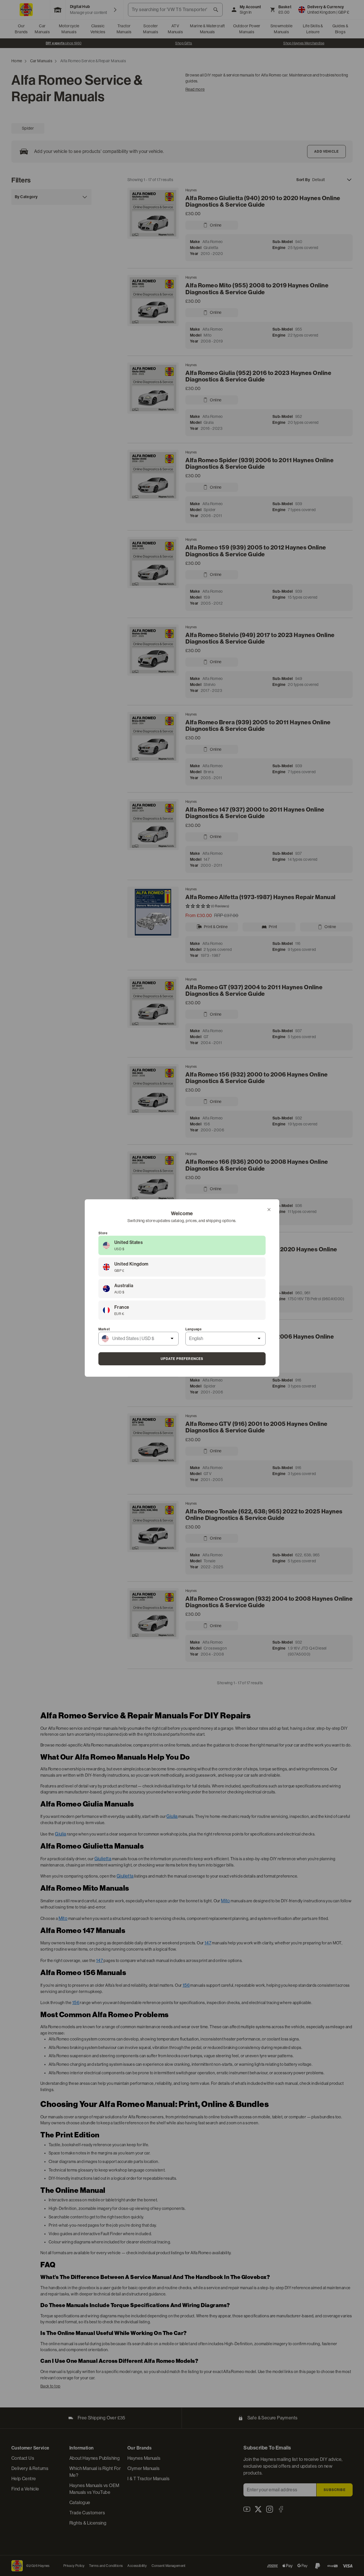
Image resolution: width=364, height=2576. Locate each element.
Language (194, 1329)
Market (104, 1329)
